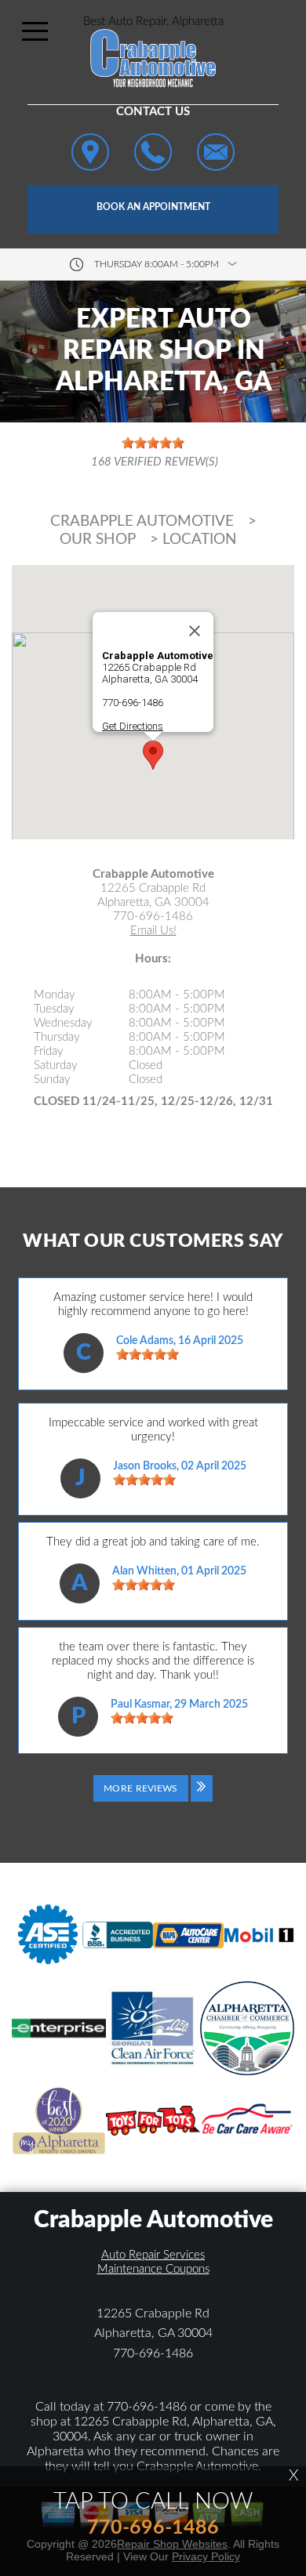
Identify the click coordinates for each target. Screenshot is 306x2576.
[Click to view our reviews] (153, 453)
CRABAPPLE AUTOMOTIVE (142, 522)
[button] (153, 755)
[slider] (148, 1354)
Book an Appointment (153, 207)
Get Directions (133, 726)
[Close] (195, 631)
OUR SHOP (98, 540)
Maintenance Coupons (153, 2269)
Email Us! (153, 931)
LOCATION (200, 540)
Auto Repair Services (153, 2255)
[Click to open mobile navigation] (35, 31)
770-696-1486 (133, 703)
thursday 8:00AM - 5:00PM (157, 264)
